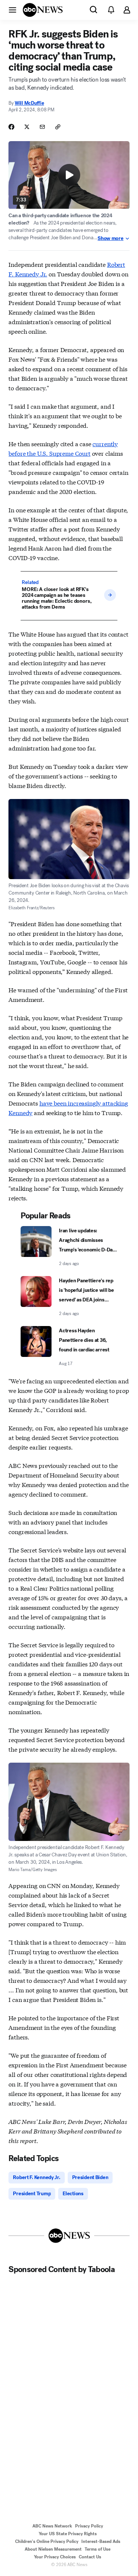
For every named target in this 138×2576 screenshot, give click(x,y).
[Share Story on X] (27, 127)
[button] (13, 10)
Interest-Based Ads (101, 2541)
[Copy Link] (58, 127)
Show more (110, 239)
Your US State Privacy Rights (68, 2534)
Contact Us (90, 2557)
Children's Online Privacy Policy (47, 2541)
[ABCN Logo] (43, 10)
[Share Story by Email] (42, 127)
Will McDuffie (29, 103)
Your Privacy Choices (55, 2557)
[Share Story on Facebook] (11, 127)
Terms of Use (98, 2549)
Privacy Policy (89, 2526)
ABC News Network (52, 2526)
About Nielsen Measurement (53, 2549)
